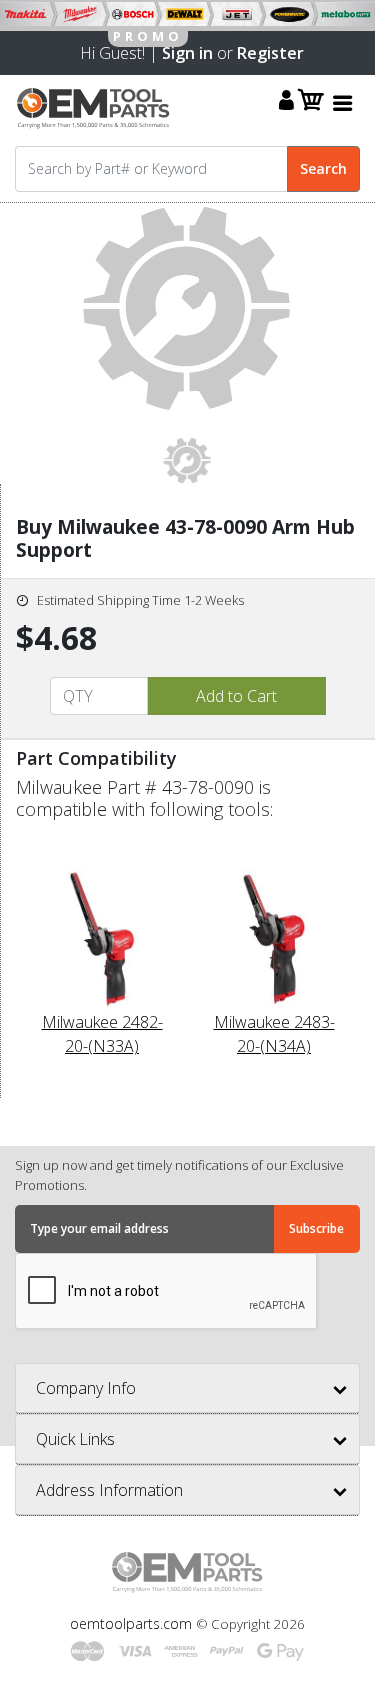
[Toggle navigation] (343, 102)
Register (270, 53)
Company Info (86, 1388)
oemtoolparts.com (133, 1623)
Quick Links (75, 1439)
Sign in (187, 53)
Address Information (109, 1490)
